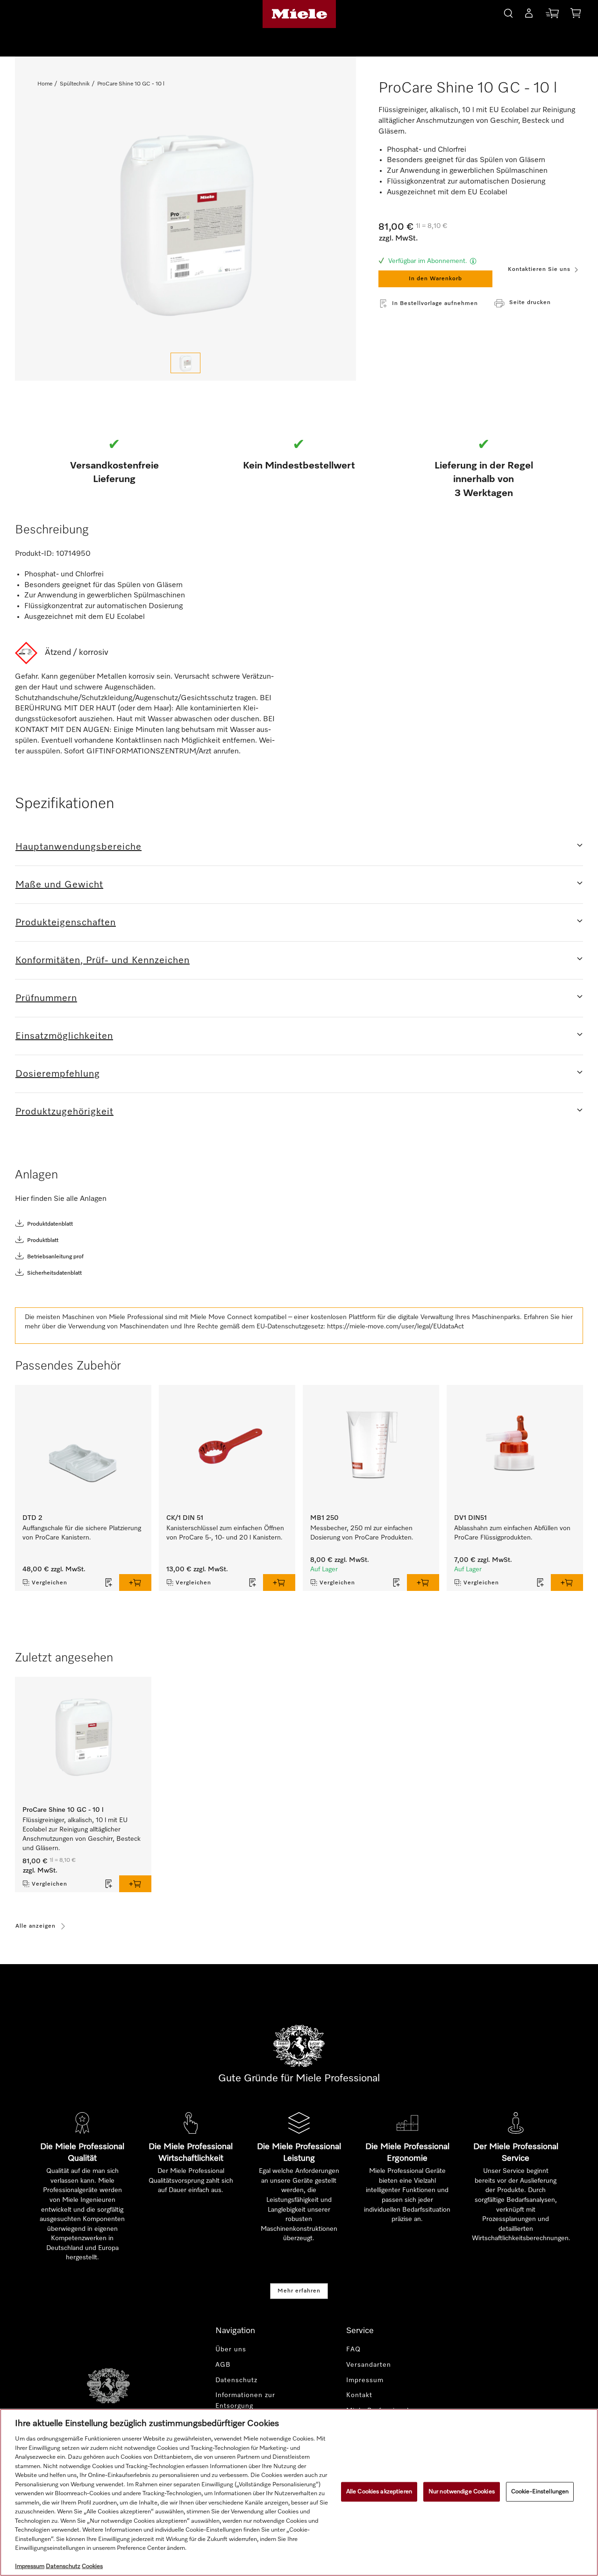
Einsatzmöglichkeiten (64, 1036)
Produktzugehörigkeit (64, 1112)
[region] (299, 2492)
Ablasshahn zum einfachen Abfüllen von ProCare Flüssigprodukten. (512, 1533)
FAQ (353, 2349)
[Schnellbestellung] (552, 15)
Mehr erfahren (299, 2291)
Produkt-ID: (35, 554)
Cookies (92, 2566)
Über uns (231, 2349)
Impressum (365, 2380)
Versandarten (369, 2365)
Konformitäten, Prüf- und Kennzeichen (103, 960)
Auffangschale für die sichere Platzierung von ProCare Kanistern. (82, 1533)
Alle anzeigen (36, 1926)
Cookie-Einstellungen (540, 2492)
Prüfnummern (46, 998)
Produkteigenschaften (66, 923)
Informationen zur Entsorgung (245, 2401)
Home (45, 84)
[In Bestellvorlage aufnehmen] (109, 1583)
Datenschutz (236, 2380)
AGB (223, 2365)
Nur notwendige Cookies (462, 2492)
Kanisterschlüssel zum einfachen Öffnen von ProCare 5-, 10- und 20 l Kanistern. (225, 1533)
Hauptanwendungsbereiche (78, 847)
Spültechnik (75, 84)
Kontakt (359, 2395)
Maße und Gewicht (59, 885)
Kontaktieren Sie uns (539, 270)
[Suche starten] (508, 12)
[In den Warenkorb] (135, 1583)
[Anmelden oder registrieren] (529, 15)
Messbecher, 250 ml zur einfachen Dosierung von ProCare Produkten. (362, 1533)
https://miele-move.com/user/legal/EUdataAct (395, 1327)
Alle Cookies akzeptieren (379, 2492)
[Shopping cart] (576, 15)
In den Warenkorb (435, 279)
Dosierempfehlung (58, 1074)
